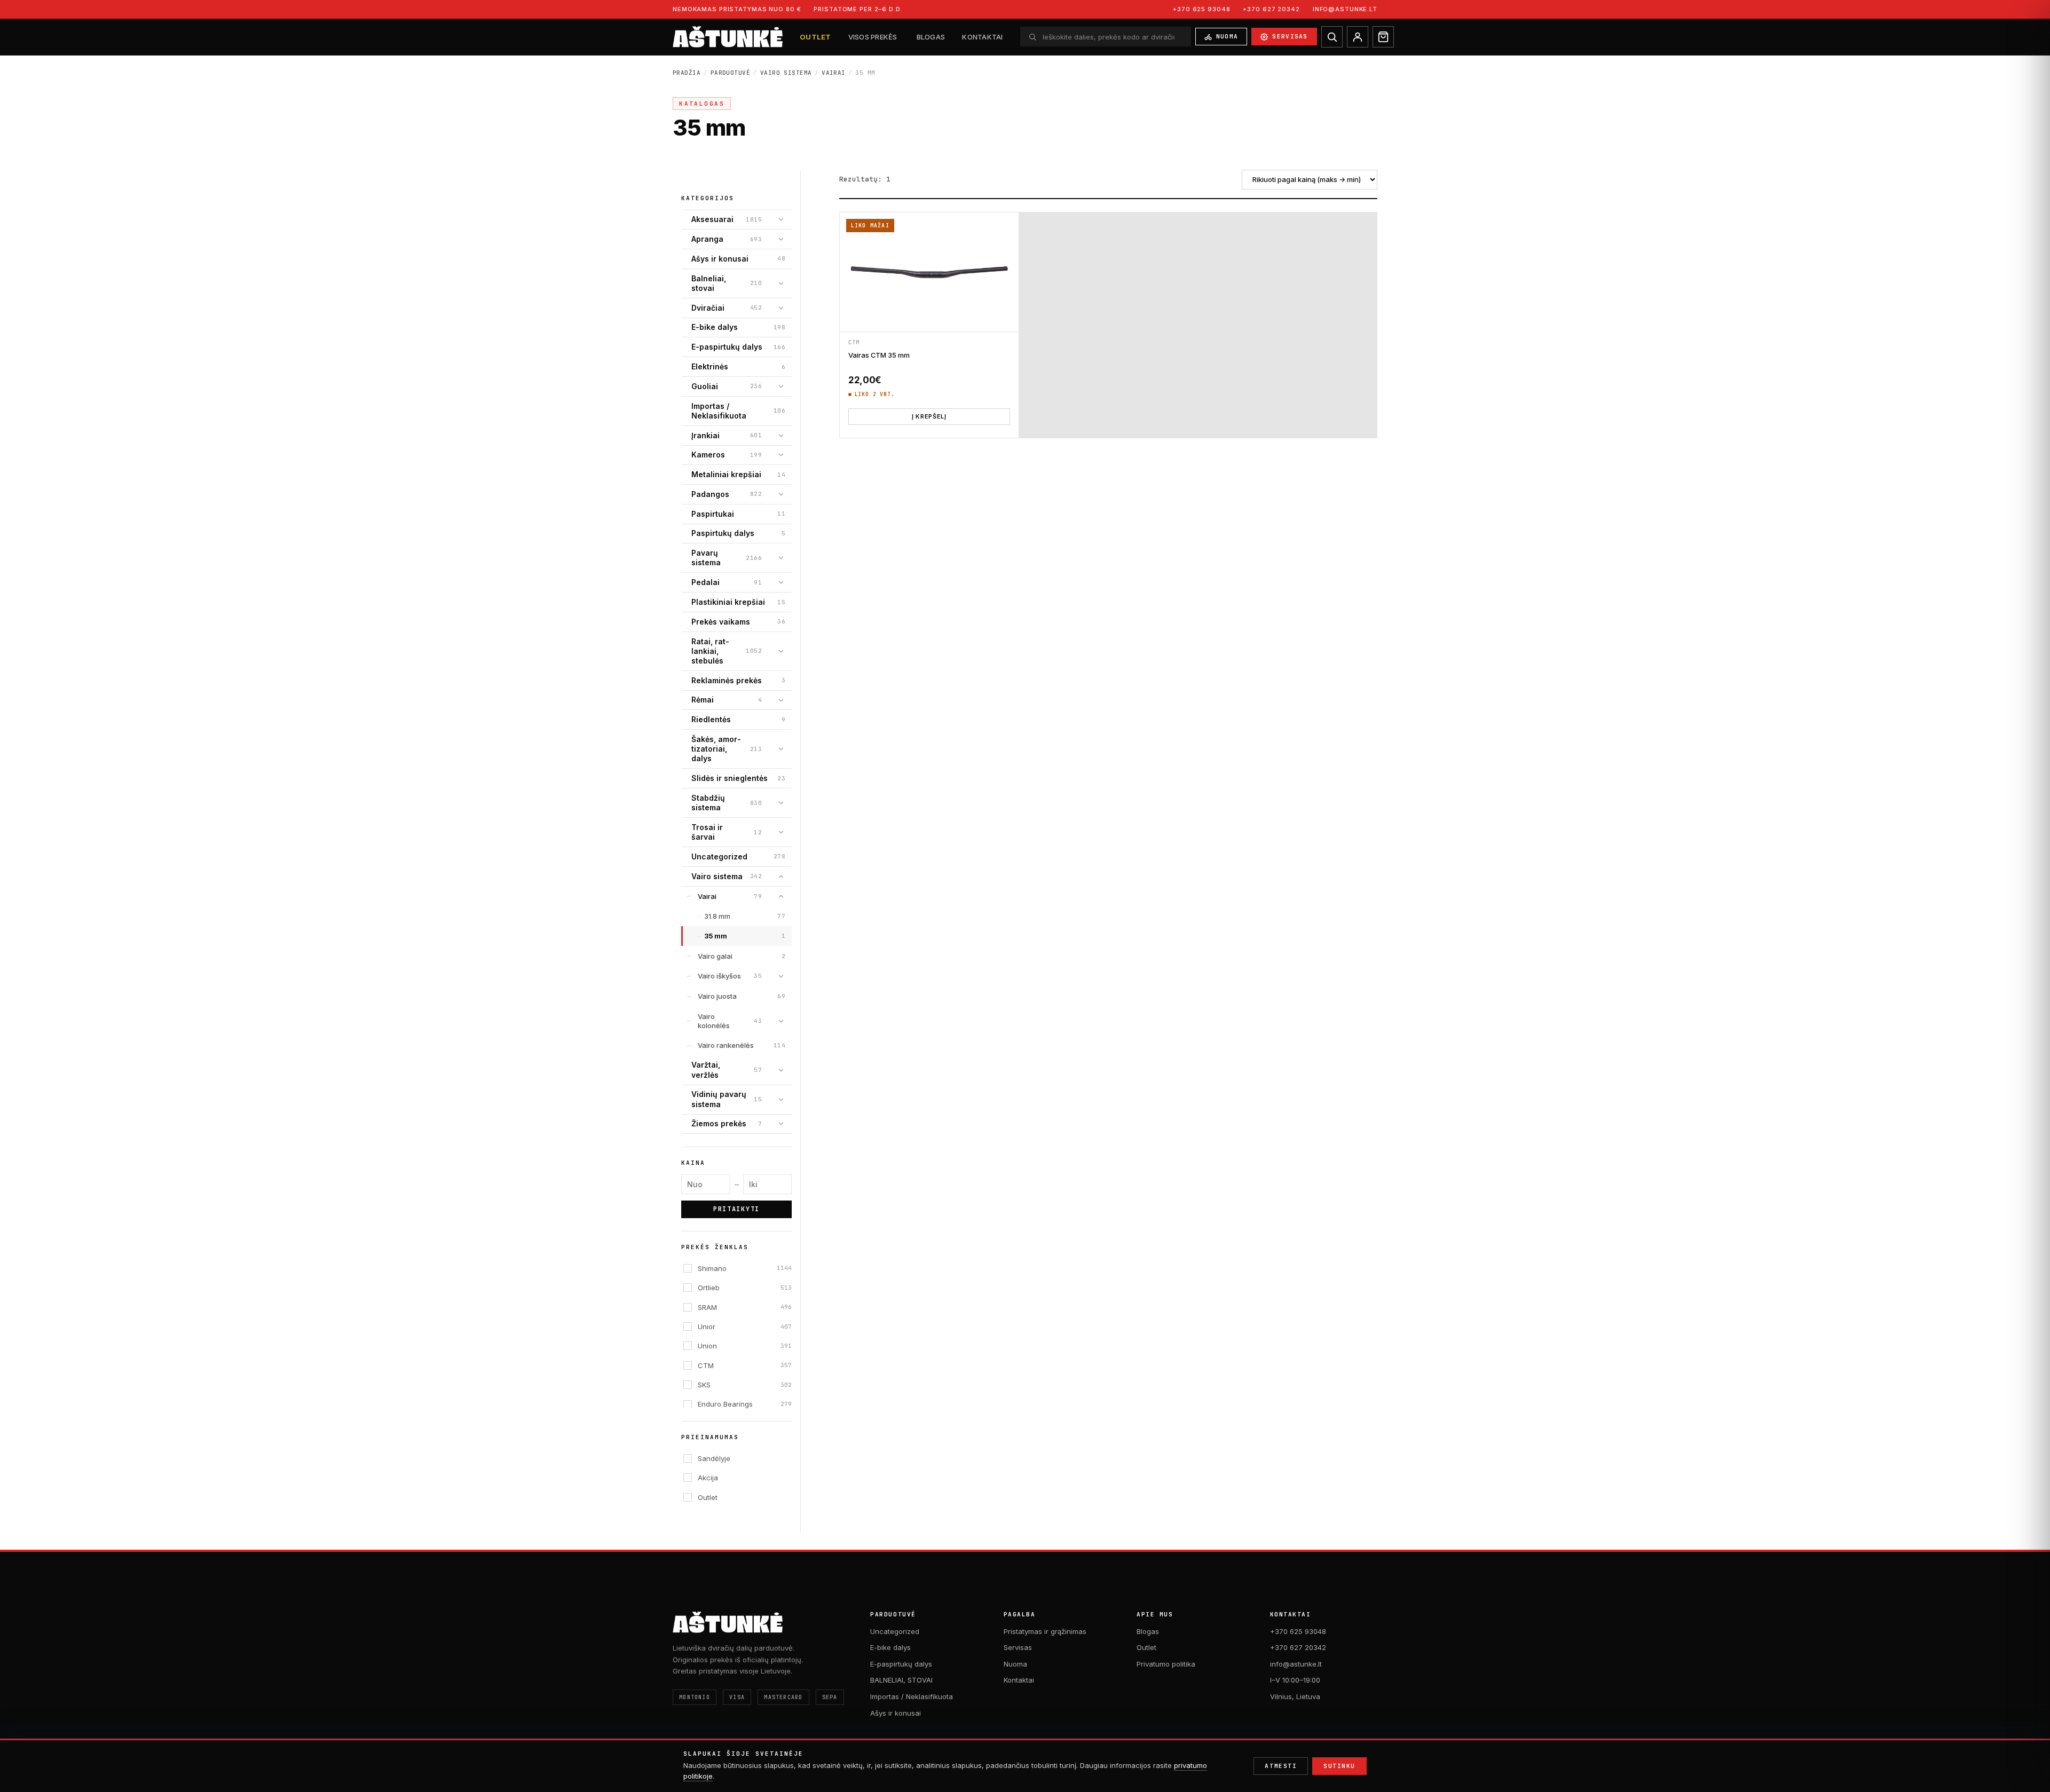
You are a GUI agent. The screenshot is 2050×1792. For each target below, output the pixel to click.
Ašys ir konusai (896, 1713)
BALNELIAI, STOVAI (901, 1680)
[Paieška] (1332, 37)
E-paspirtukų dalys (901, 1664)
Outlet (815, 37)
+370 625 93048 (1201, 9)
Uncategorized (895, 1631)
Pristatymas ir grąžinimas (1045, 1631)
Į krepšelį (929, 416)
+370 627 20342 (1271, 9)
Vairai (834, 73)
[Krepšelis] (1383, 37)
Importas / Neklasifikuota (912, 1696)
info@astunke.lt (1345, 9)
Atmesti (1281, 1766)
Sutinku (1339, 1766)
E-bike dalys (890, 1647)
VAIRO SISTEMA (786, 73)
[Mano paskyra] (1358, 37)
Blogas (931, 37)
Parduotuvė (730, 73)
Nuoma (1227, 36)
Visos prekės (873, 37)
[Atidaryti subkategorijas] (781, 219)
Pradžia (687, 73)
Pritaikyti (736, 1209)
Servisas (1290, 36)
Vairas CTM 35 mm (879, 355)
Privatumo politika (1166, 1664)
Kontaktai (982, 37)
